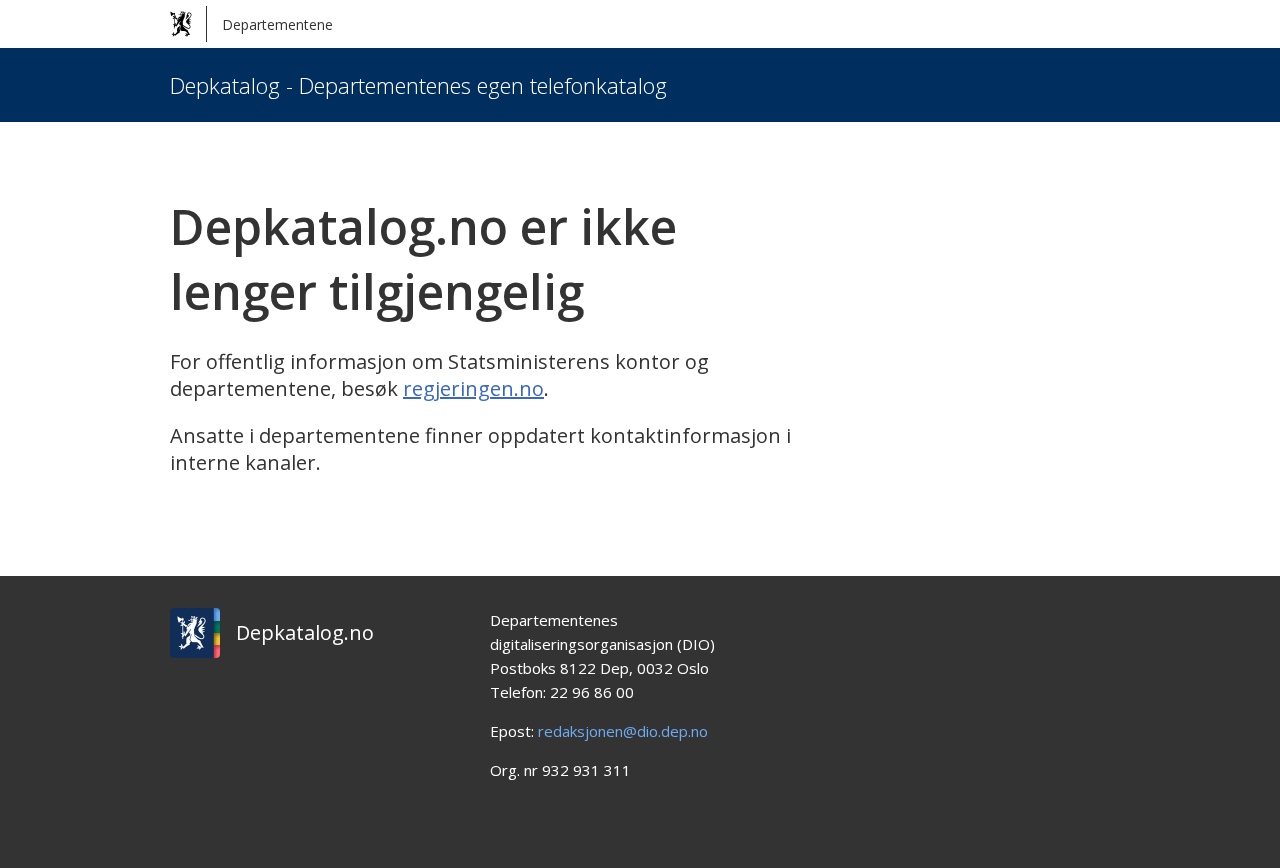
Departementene (277, 24)
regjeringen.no (473, 388)
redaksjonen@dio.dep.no (623, 731)
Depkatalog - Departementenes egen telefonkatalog (418, 85)
